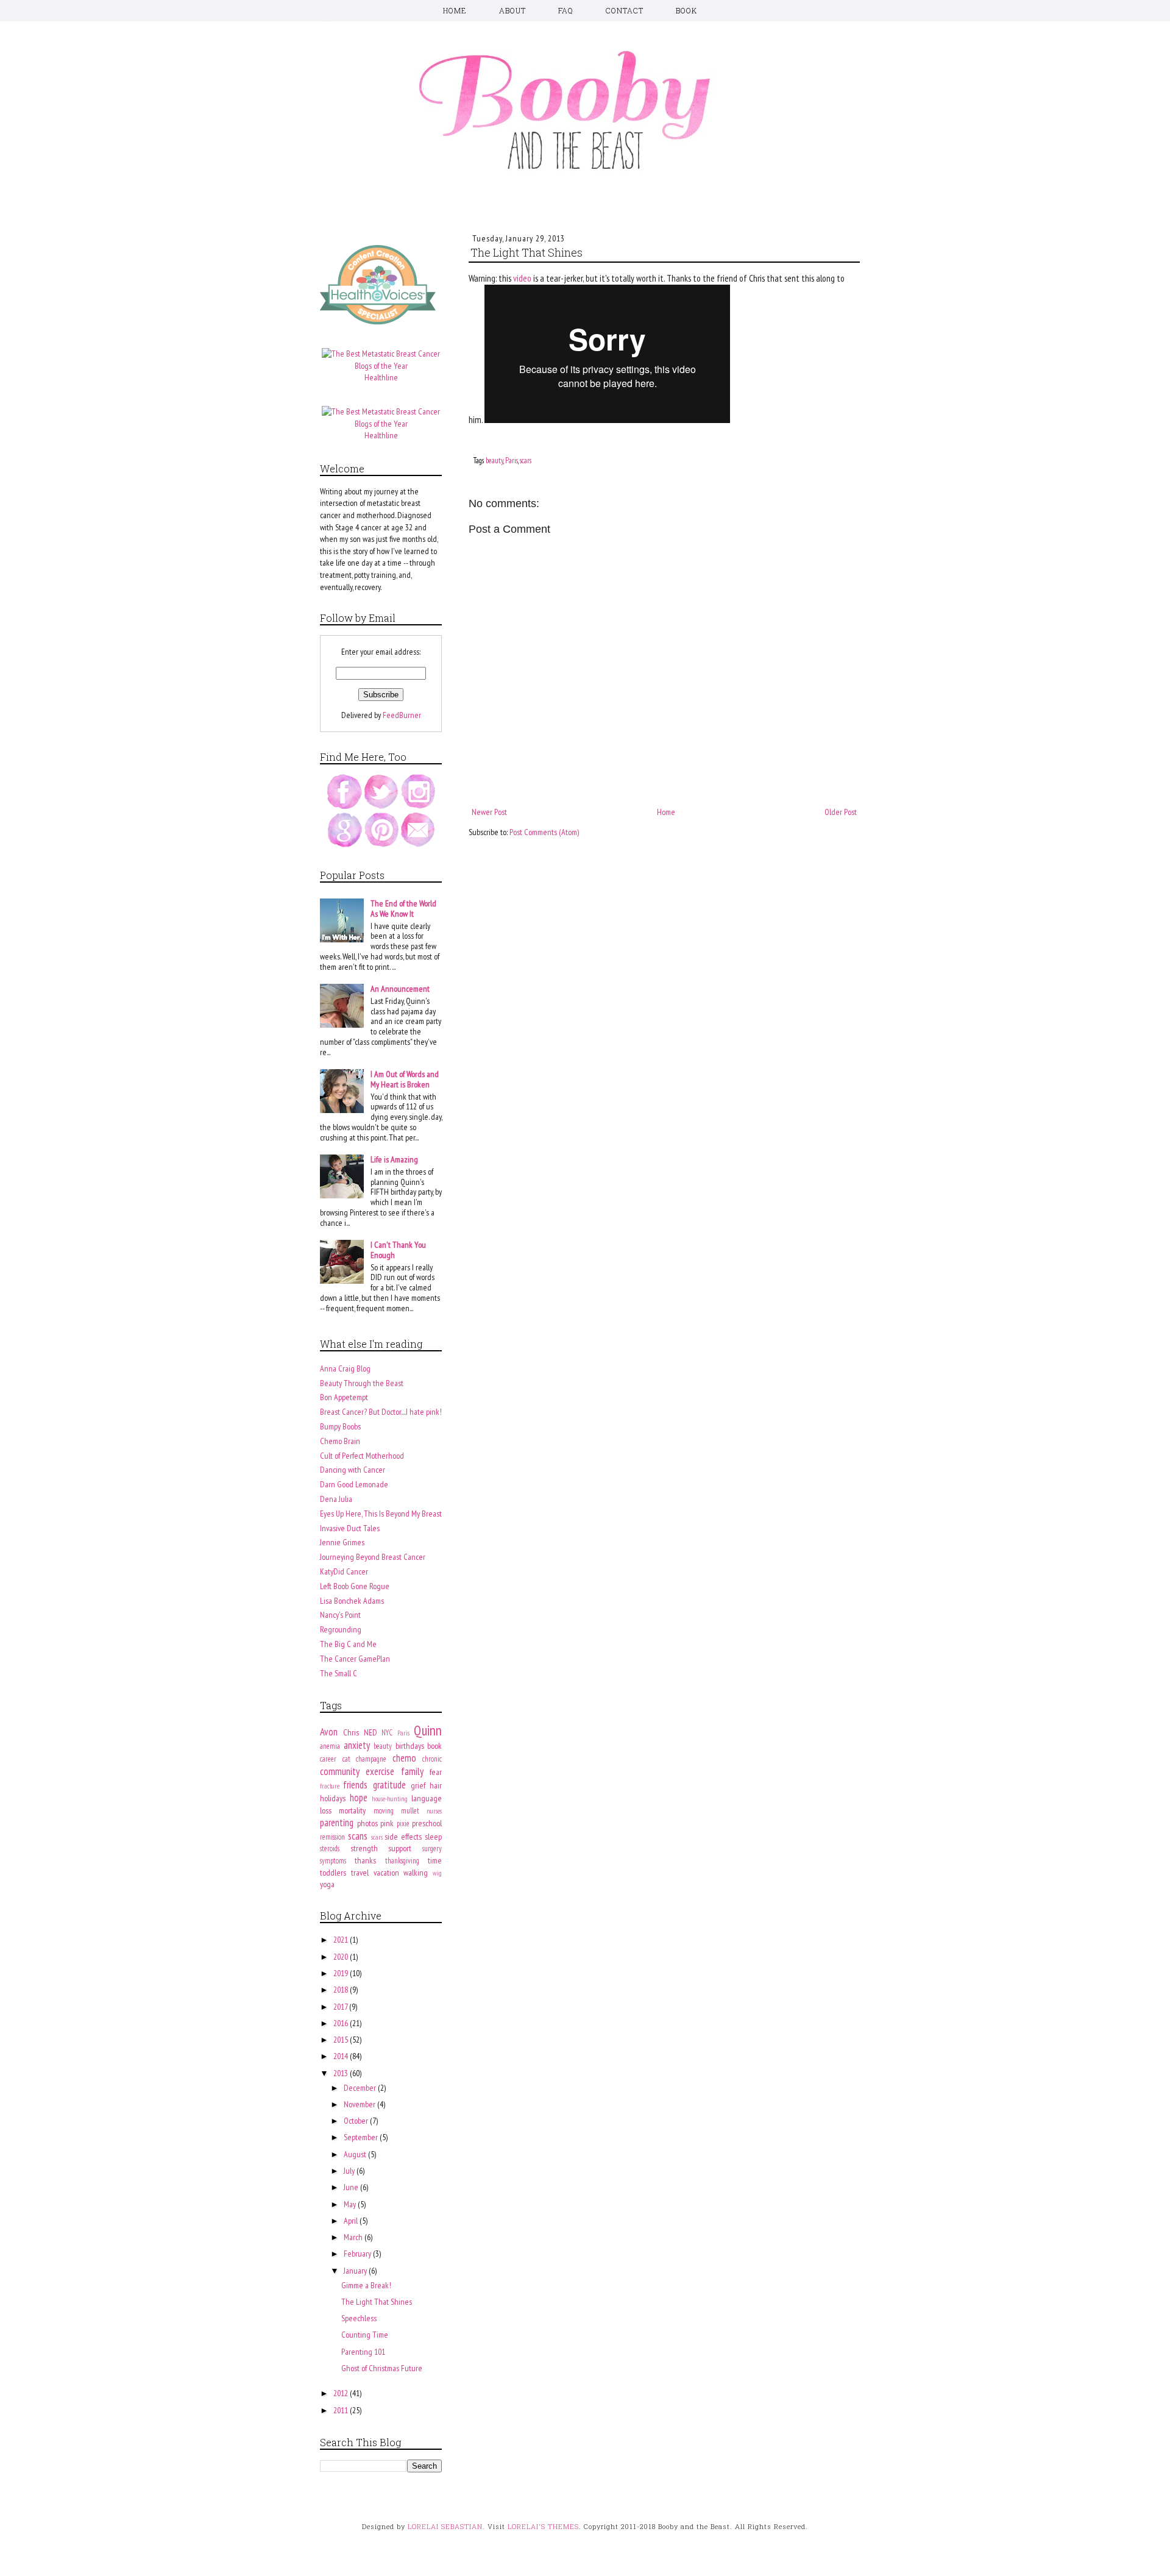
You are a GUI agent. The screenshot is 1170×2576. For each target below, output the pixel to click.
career (328, 1759)
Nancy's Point (340, 1615)
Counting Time (365, 2335)
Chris (351, 1732)
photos (367, 1823)
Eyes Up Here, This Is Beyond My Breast (381, 1514)
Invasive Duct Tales (350, 1528)
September (362, 2137)
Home (666, 812)
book (434, 1746)
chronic (432, 1759)
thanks (365, 1860)
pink (387, 1823)
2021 (342, 1940)
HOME (455, 10)
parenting (337, 1823)
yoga (327, 1884)
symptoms (333, 1860)
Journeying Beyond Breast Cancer (373, 1557)
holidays (333, 1798)
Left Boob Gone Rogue (355, 1586)
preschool (427, 1823)
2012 (342, 2393)
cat (346, 1759)
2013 (342, 2073)
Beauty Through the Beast (362, 1383)
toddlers (333, 1873)
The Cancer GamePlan (355, 1659)
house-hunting (390, 1799)
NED (370, 1732)
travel (360, 1873)
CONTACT (625, 10)
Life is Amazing (394, 1159)
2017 (341, 2007)
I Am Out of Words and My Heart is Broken (405, 1079)
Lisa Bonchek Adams (352, 1601)
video (522, 278)
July (350, 2171)
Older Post (841, 812)
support (400, 1848)
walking (416, 1873)
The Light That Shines (377, 2302)
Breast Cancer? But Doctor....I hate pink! (381, 1412)
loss (326, 1810)
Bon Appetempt (344, 1397)
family (412, 1771)
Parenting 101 (363, 2352)
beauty (495, 460)
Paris (512, 460)
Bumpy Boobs (340, 1426)
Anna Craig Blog (345, 1368)
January (356, 2271)
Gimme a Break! (366, 2285)
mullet (410, 1810)
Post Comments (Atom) (544, 832)
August (356, 2154)
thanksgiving (402, 1860)
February (358, 2254)
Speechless (359, 2318)
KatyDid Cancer (344, 1571)
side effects (403, 1837)
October (357, 2121)
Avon (329, 1732)
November (360, 2104)
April (352, 2221)
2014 (342, 2056)
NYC (387, 1732)
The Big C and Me (348, 1644)
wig (437, 1873)
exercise (380, 1771)
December (361, 2088)
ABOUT (512, 10)
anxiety (357, 1745)
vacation (386, 1873)
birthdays (410, 1746)
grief (418, 1785)
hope (359, 1798)
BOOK (686, 10)
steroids (330, 1848)
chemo (404, 1758)
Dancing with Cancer (353, 1470)
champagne (371, 1759)
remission (332, 1837)
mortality (352, 1810)
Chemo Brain (340, 1441)
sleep (433, 1837)
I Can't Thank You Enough (398, 1250)
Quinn (428, 1730)
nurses (434, 1811)
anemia (330, 1746)
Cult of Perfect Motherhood (362, 1456)
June (352, 2187)
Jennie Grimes (342, 1542)
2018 (342, 1990)
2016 (342, 2023)
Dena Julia (336, 1499)
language (427, 1798)
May (351, 2204)
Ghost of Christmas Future (382, 2368)
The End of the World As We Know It (403, 909)
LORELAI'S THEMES (543, 2526)
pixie (403, 1823)
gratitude (389, 1785)
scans (358, 1836)
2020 (342, 1957)
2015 (342, 2040)
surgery (432, 1848)
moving (384, 1810)
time (435, 1860)
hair (436, 1785)
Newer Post (489, 812)
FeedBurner (402, 715)
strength (364, 1848)
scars (526, 460)
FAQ (566, 10)
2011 (342, 2410)
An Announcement (400, 989)
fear (436, 1772)
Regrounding (341, 1629)
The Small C (339, 1673)
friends (355, 1785)
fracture (330, 1786)
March (354, 2237)
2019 (342, 1973)
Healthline (381, 377)
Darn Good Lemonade (354, 1484)
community (340, 1771)
